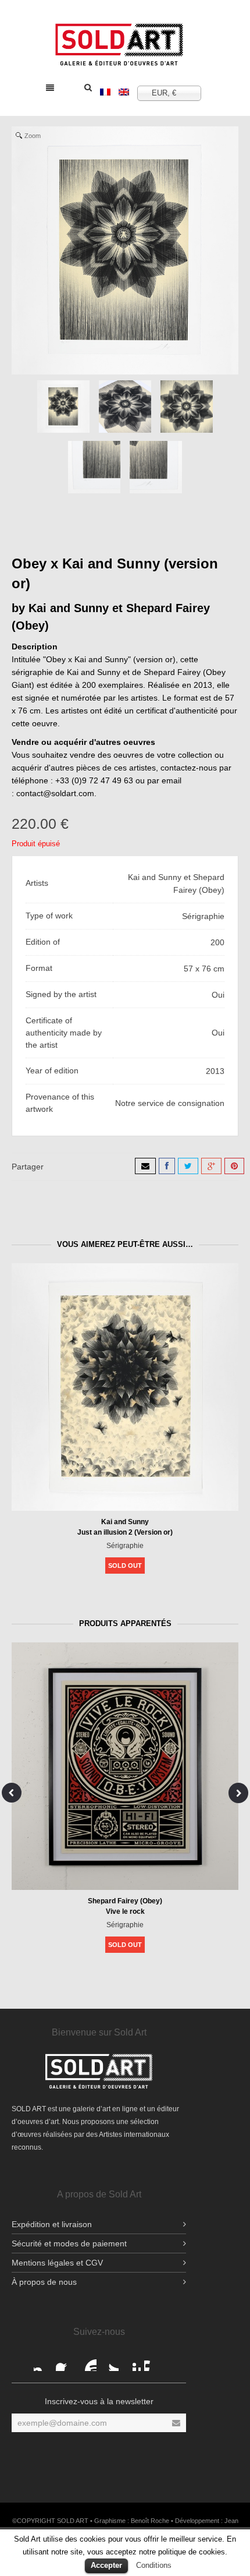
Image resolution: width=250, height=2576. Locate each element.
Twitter (109, 2362)
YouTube (87, 2362)
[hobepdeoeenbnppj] (94, 467)
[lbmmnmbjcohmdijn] (156, 467)
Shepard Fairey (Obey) (125, 1901)
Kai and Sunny (125, 1522)
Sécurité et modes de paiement (69, 2243)
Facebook (43, 2362)
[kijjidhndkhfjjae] (125, 407)
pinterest (131, 2362)
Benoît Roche (150, 2521)
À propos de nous (44, 2282)
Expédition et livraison (52, 2224)
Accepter (106, 2565)
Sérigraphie (125, 1546)
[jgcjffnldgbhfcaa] (187, 407)
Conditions (154, 2565)
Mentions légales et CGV (57, 2263)
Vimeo (153, 2362)
